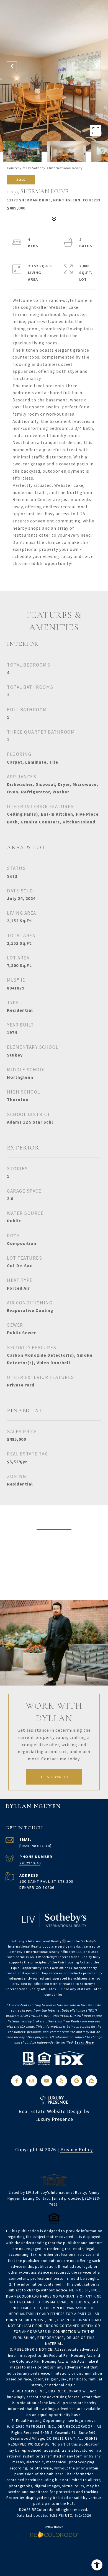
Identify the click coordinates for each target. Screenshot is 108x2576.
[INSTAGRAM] (32, 2081)
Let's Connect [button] (54, 1777)
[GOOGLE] (76, 2081)
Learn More (84, 2042)
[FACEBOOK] (17, 2081)
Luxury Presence (54, 2119)
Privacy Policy (77, 2149)
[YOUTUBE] (47, 2081)
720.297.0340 (30, 1863)
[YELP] (61, 2081)
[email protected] (68, 2198)
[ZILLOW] (91, 2081)
